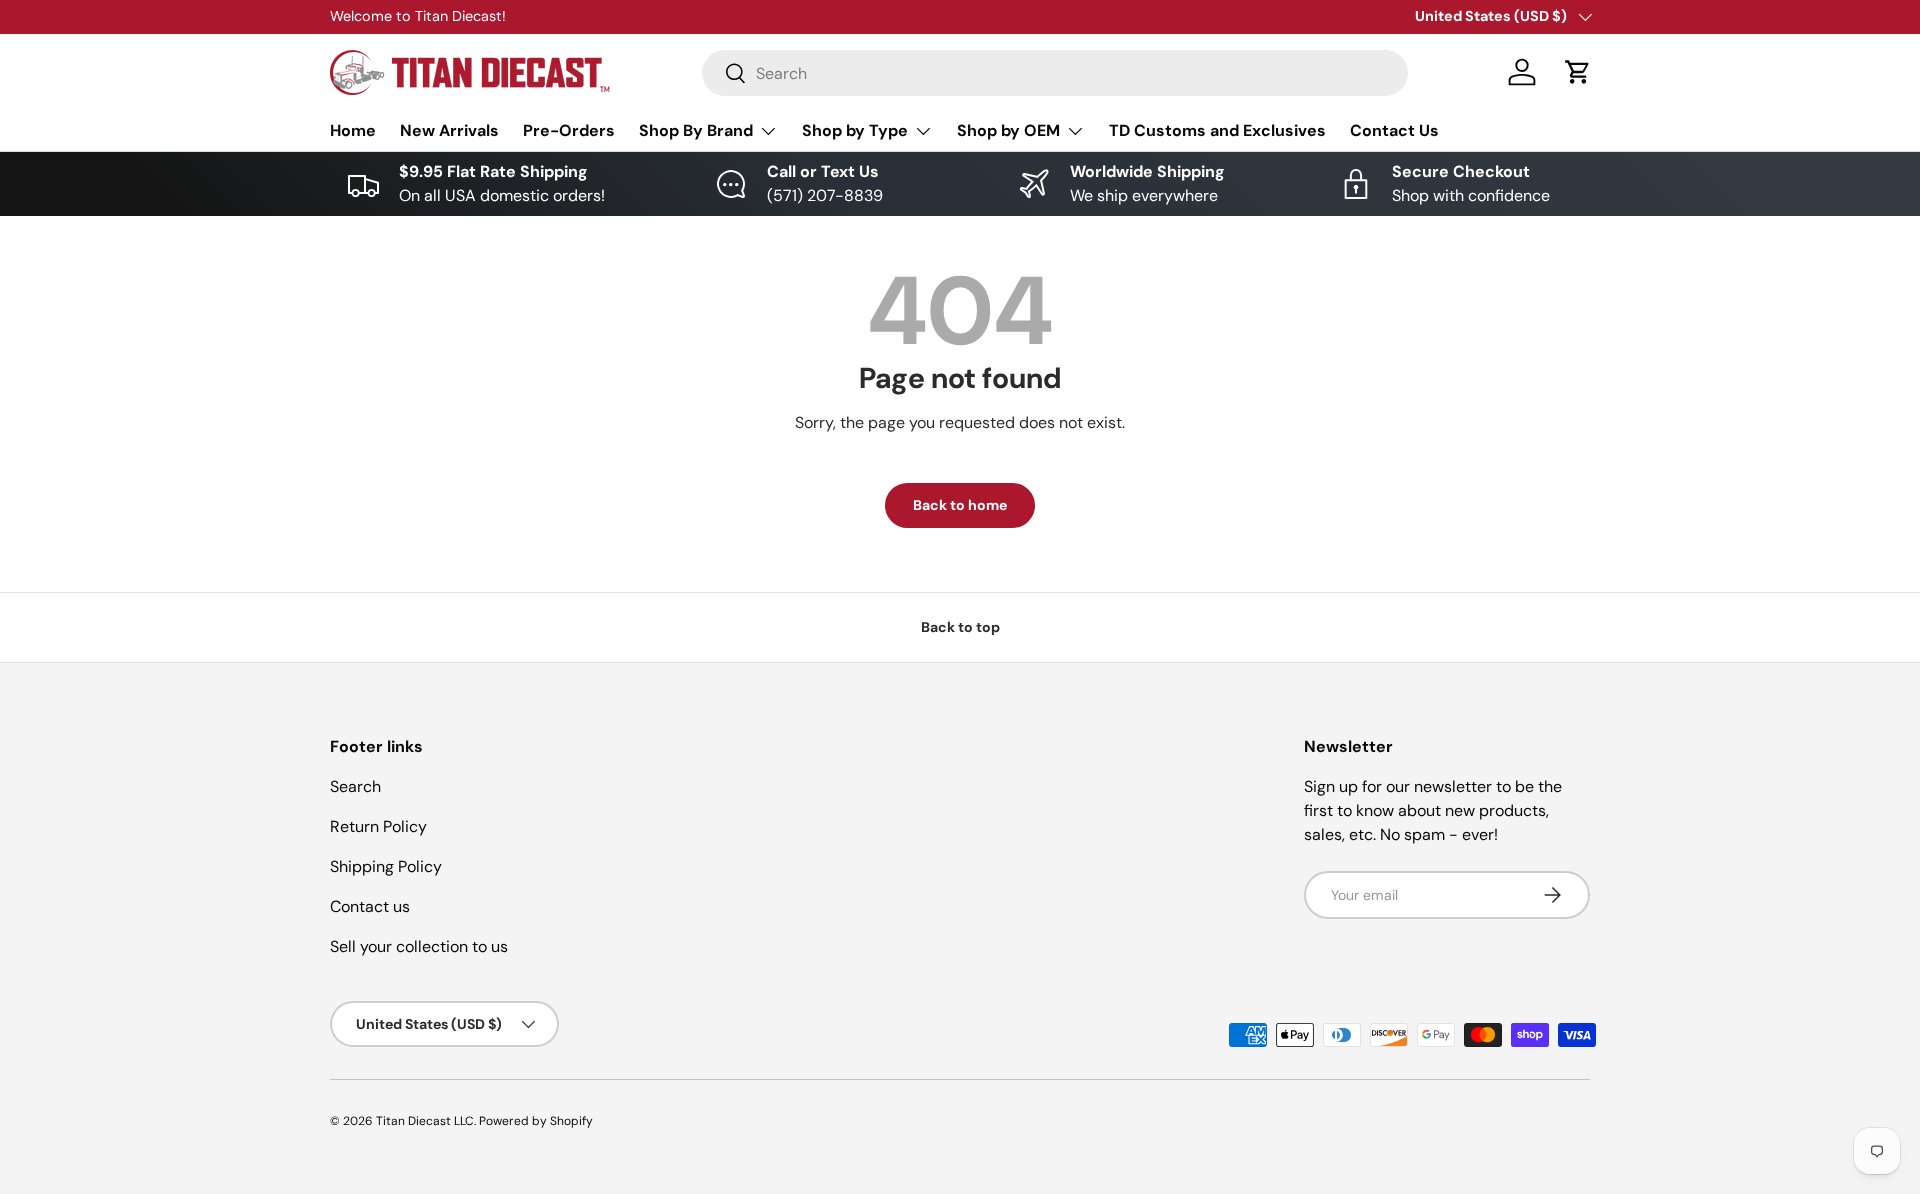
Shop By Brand (696, 130)
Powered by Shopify (536, 1121)
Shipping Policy (386, 866)
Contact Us (1394, 130)
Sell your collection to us (419, 946)
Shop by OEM (1008, 130)
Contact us (370, 906)
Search (355, 786)
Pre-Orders (569, 130)
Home (353, 130)
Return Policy (378, 826)
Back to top (960, 627)
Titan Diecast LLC (425, 1121)
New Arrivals (449, 130)
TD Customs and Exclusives (1217, 130)
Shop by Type (855, 130)
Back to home (960, 505)
